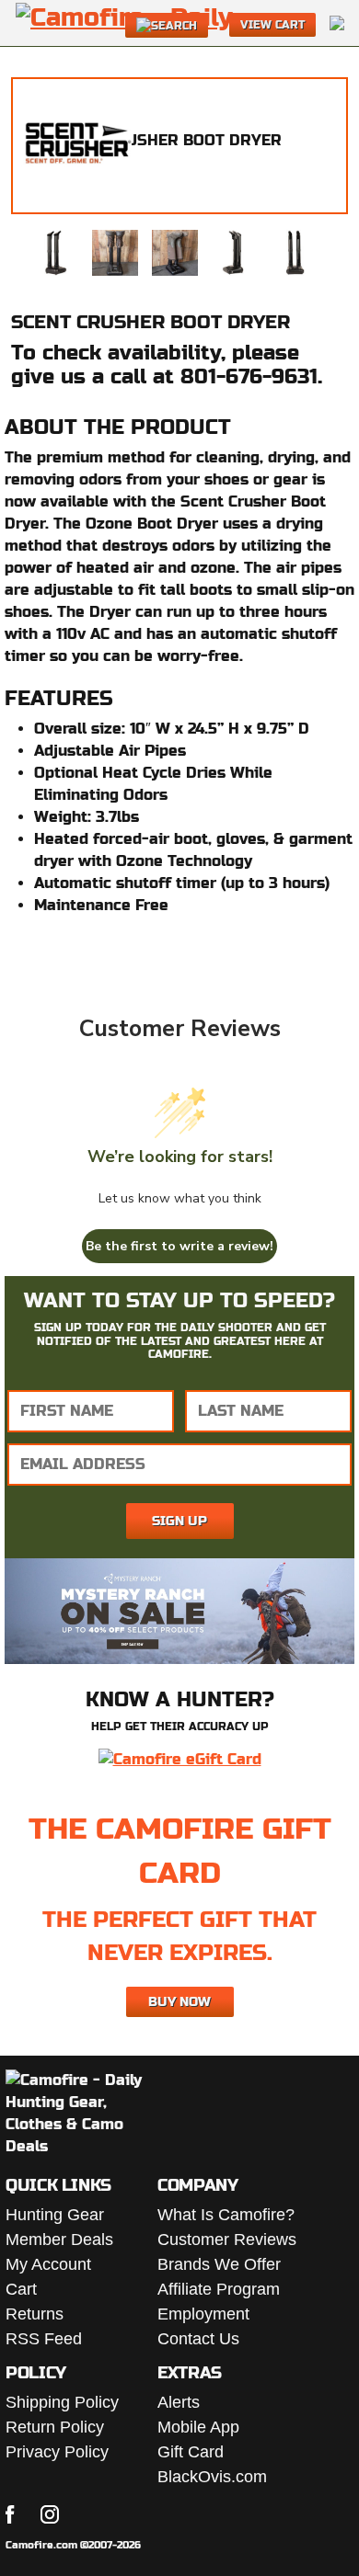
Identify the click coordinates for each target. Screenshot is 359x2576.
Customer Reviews (227, 2240)
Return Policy (55, 2427)
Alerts (179, 2402)
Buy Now (179, 2001)
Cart (21, 2289)
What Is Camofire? (226, 2215)
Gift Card (191, 2452)
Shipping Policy (62, 2402)
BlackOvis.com (212, 2477)
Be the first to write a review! (179, 1246)
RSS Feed (44, 2339)
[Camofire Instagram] (50, 2514)
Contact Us (198, 2339)
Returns (35, 2314)
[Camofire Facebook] (10, 2514)
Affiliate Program (219, 2289)
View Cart (272, 25)
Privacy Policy (57, 2452)
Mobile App (198, 2427)
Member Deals (59, 2240)
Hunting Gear (55, 2215)
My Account (48, 2264)
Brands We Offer (219, 2264)
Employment (203, 2314)
